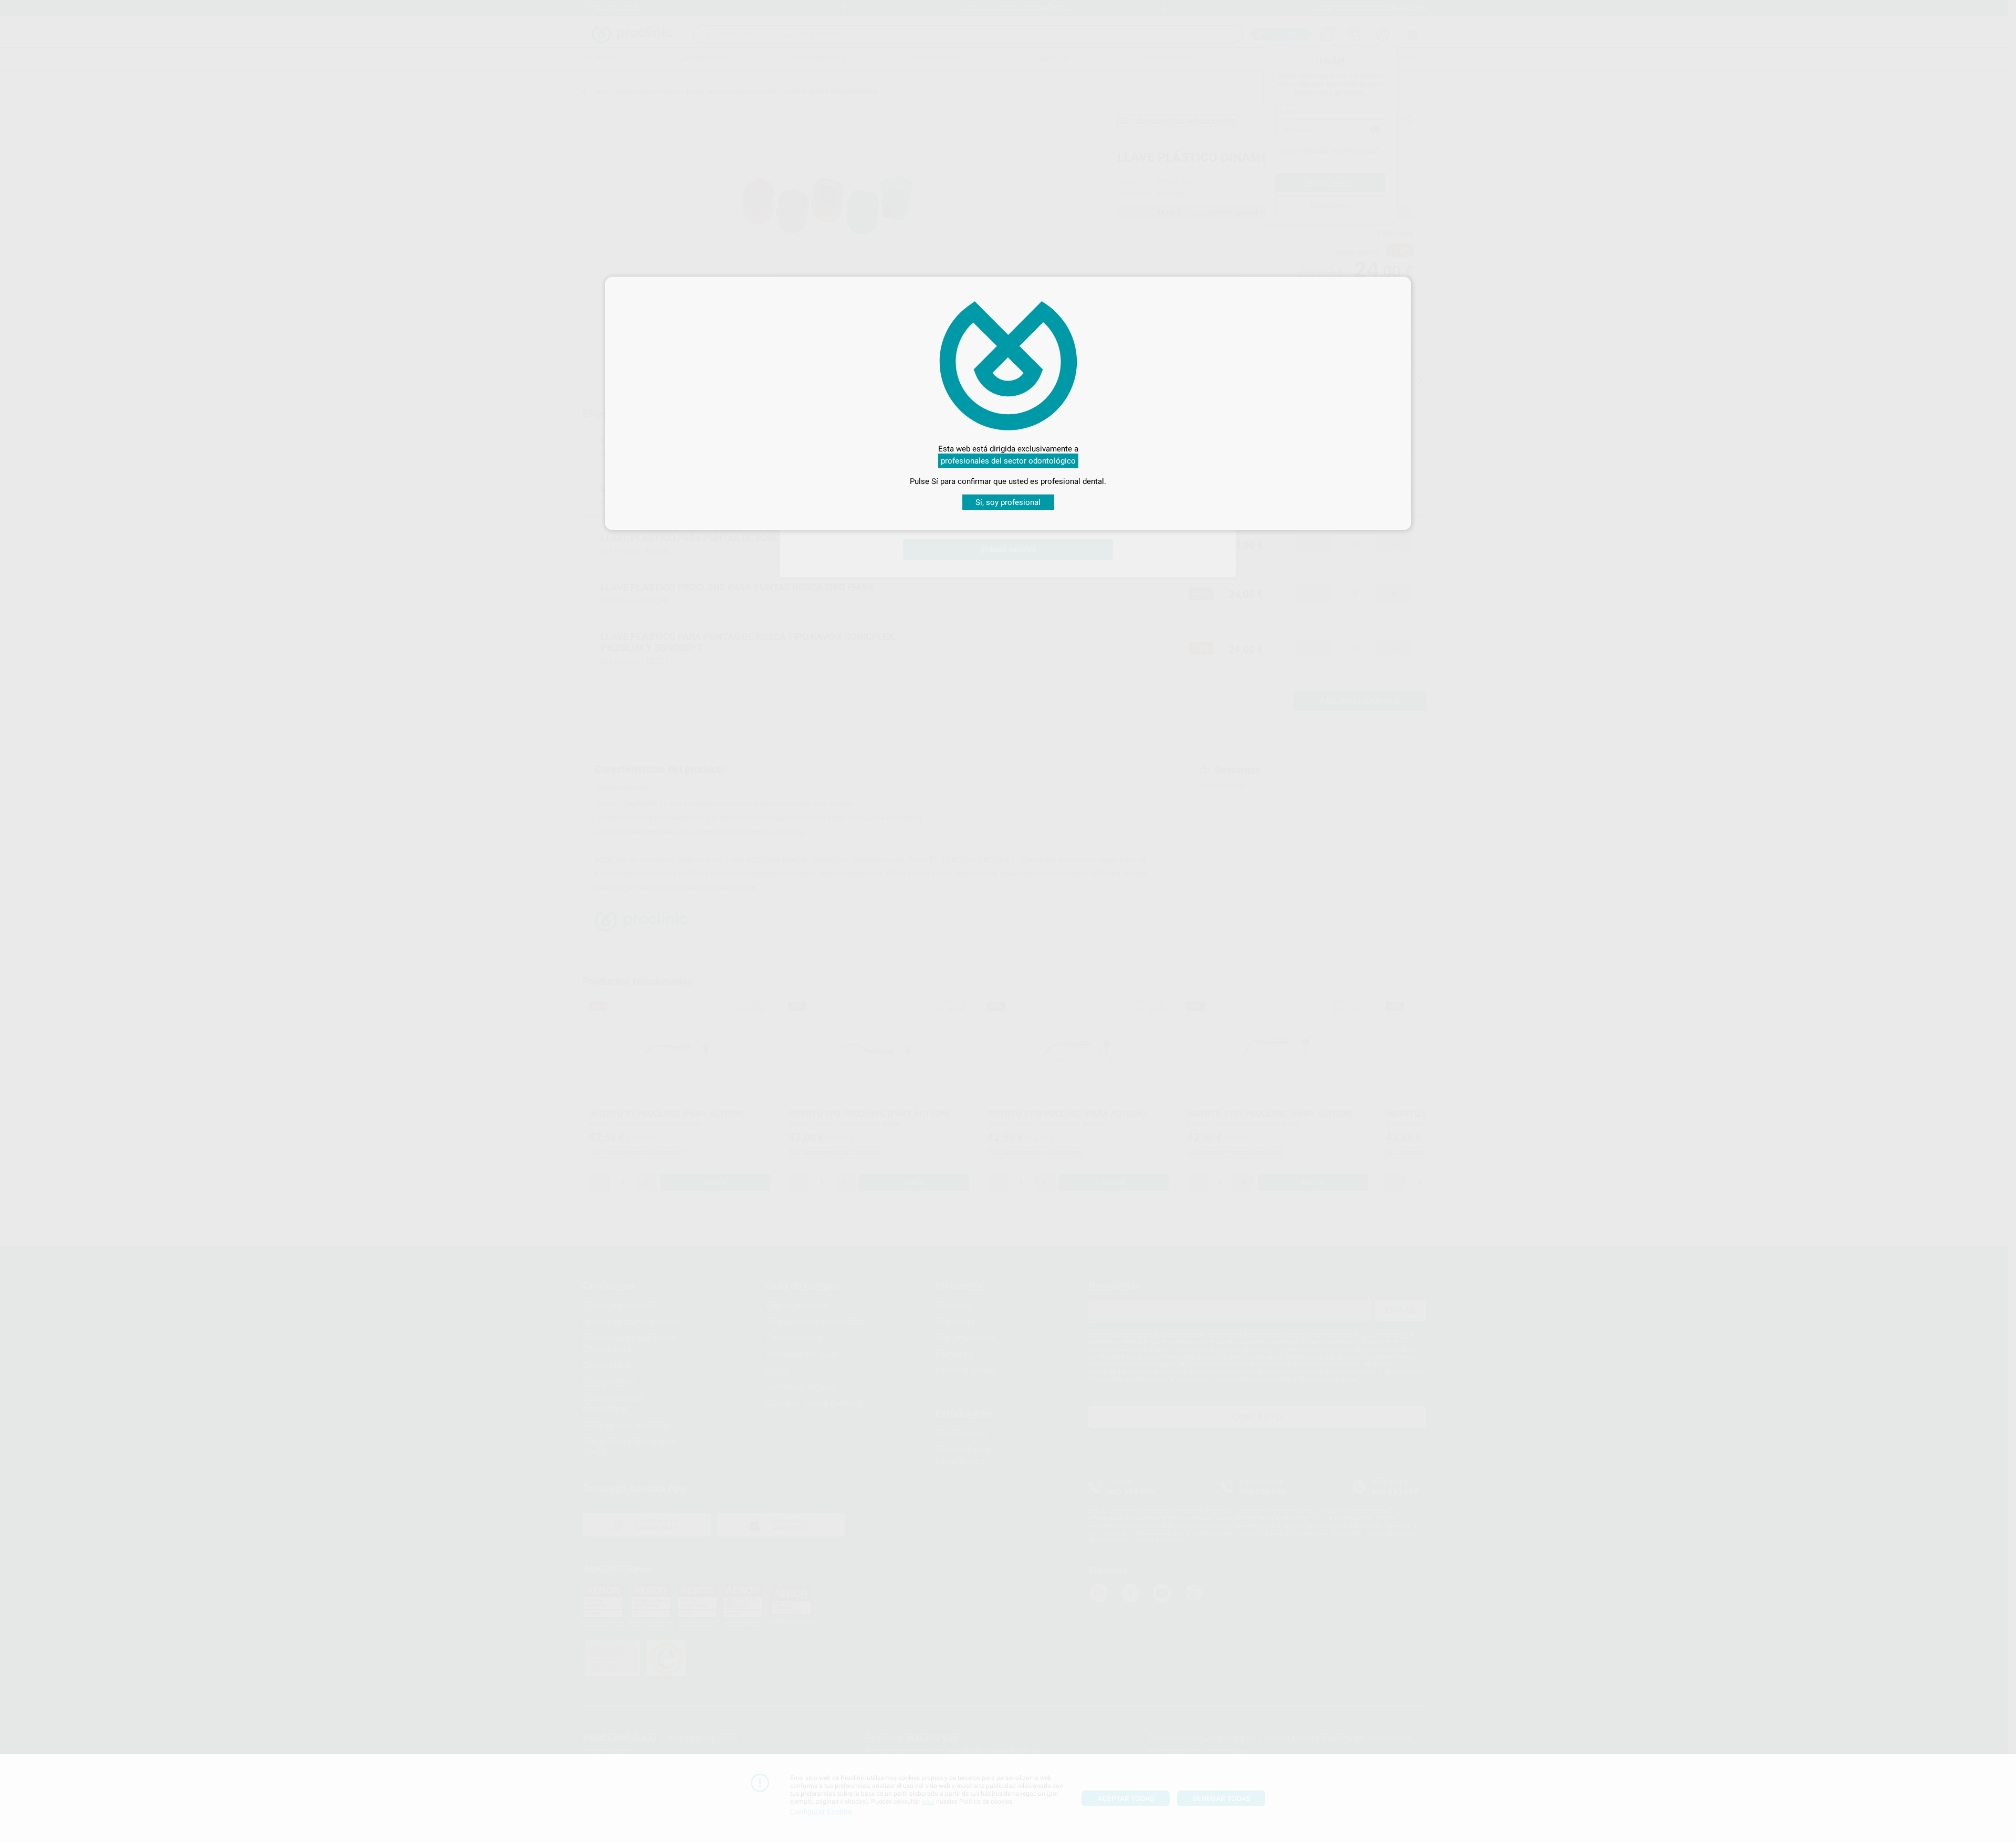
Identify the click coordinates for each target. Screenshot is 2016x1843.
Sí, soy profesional (1008, 502)
